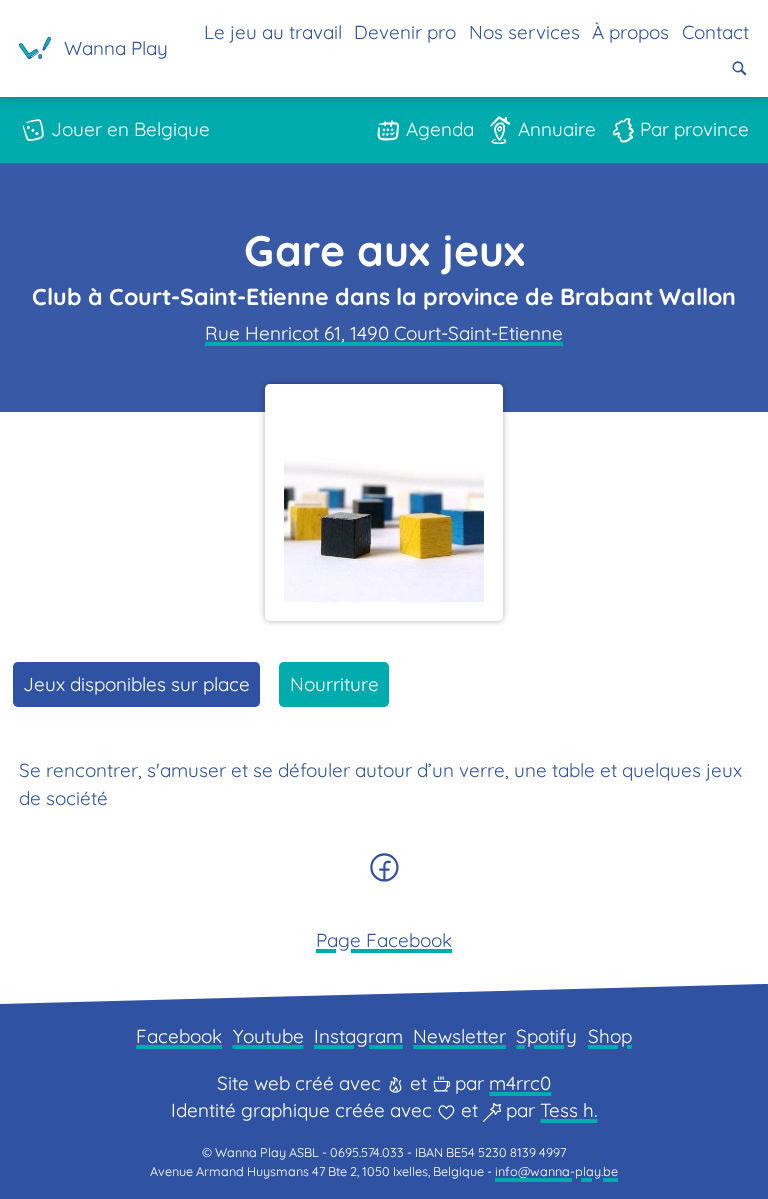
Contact (715, 32)
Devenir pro (405, 32)
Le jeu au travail (273, 32)
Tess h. (568, 1110)
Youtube (268, 1036)
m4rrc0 (520, 1083)
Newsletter (459, 1036)
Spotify (546, 1036)
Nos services (524, 32)
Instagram (358, 1036)
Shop (610, 1036)
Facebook (179, 1036)
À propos (630, 32)
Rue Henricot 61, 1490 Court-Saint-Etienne (384, 333)
